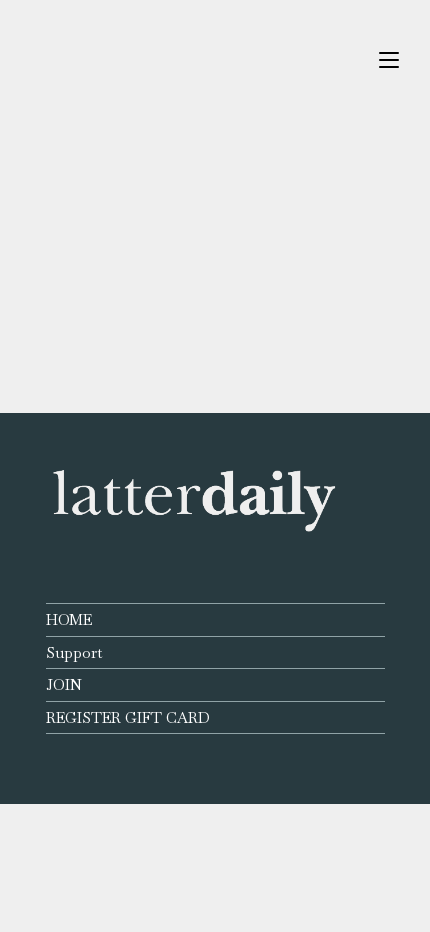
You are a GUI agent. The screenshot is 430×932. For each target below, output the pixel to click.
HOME (69, 619)
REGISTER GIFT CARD (128, 717)
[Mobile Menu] (389, 59)
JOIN (64, 684)
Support (74, 652)
